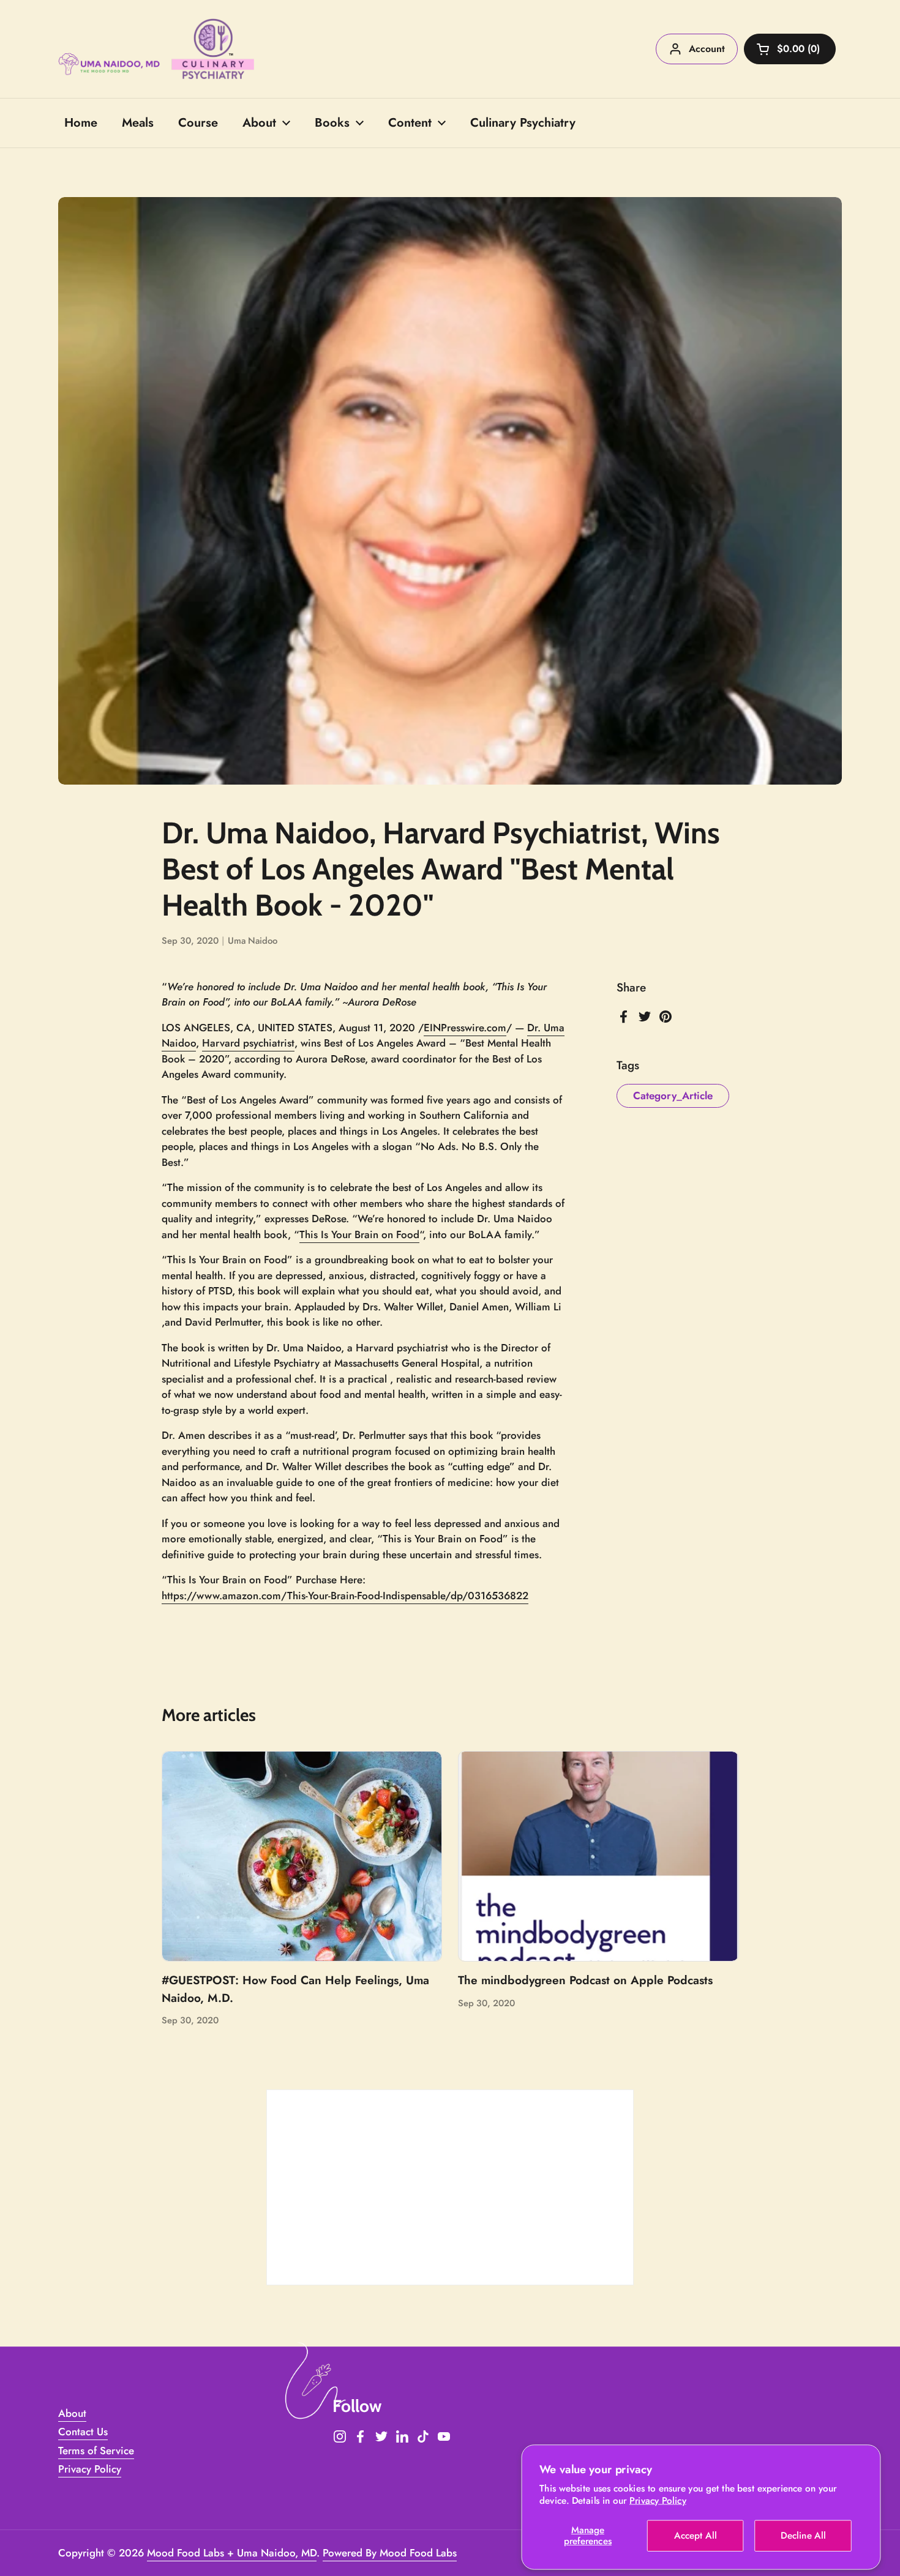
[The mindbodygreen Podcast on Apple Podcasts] (598, 1856)
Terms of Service (96, 2451)
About (72, 2413)
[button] (790, 49)
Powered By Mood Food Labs (390, 2553)
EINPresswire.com (465, 1028)
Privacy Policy (658, 2501)
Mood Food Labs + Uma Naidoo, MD (232, 2553)
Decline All (803, 2536)
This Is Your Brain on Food (359, 1234)
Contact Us (83, 2432)
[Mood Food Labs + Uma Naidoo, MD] (156, 49)
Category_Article (673, 1096)
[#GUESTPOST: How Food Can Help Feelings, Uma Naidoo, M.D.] (302, 1856)
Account (707, 49)
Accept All (695, 2536)
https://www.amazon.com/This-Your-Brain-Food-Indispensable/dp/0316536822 (345, 1596)
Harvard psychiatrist (248, 1043)
